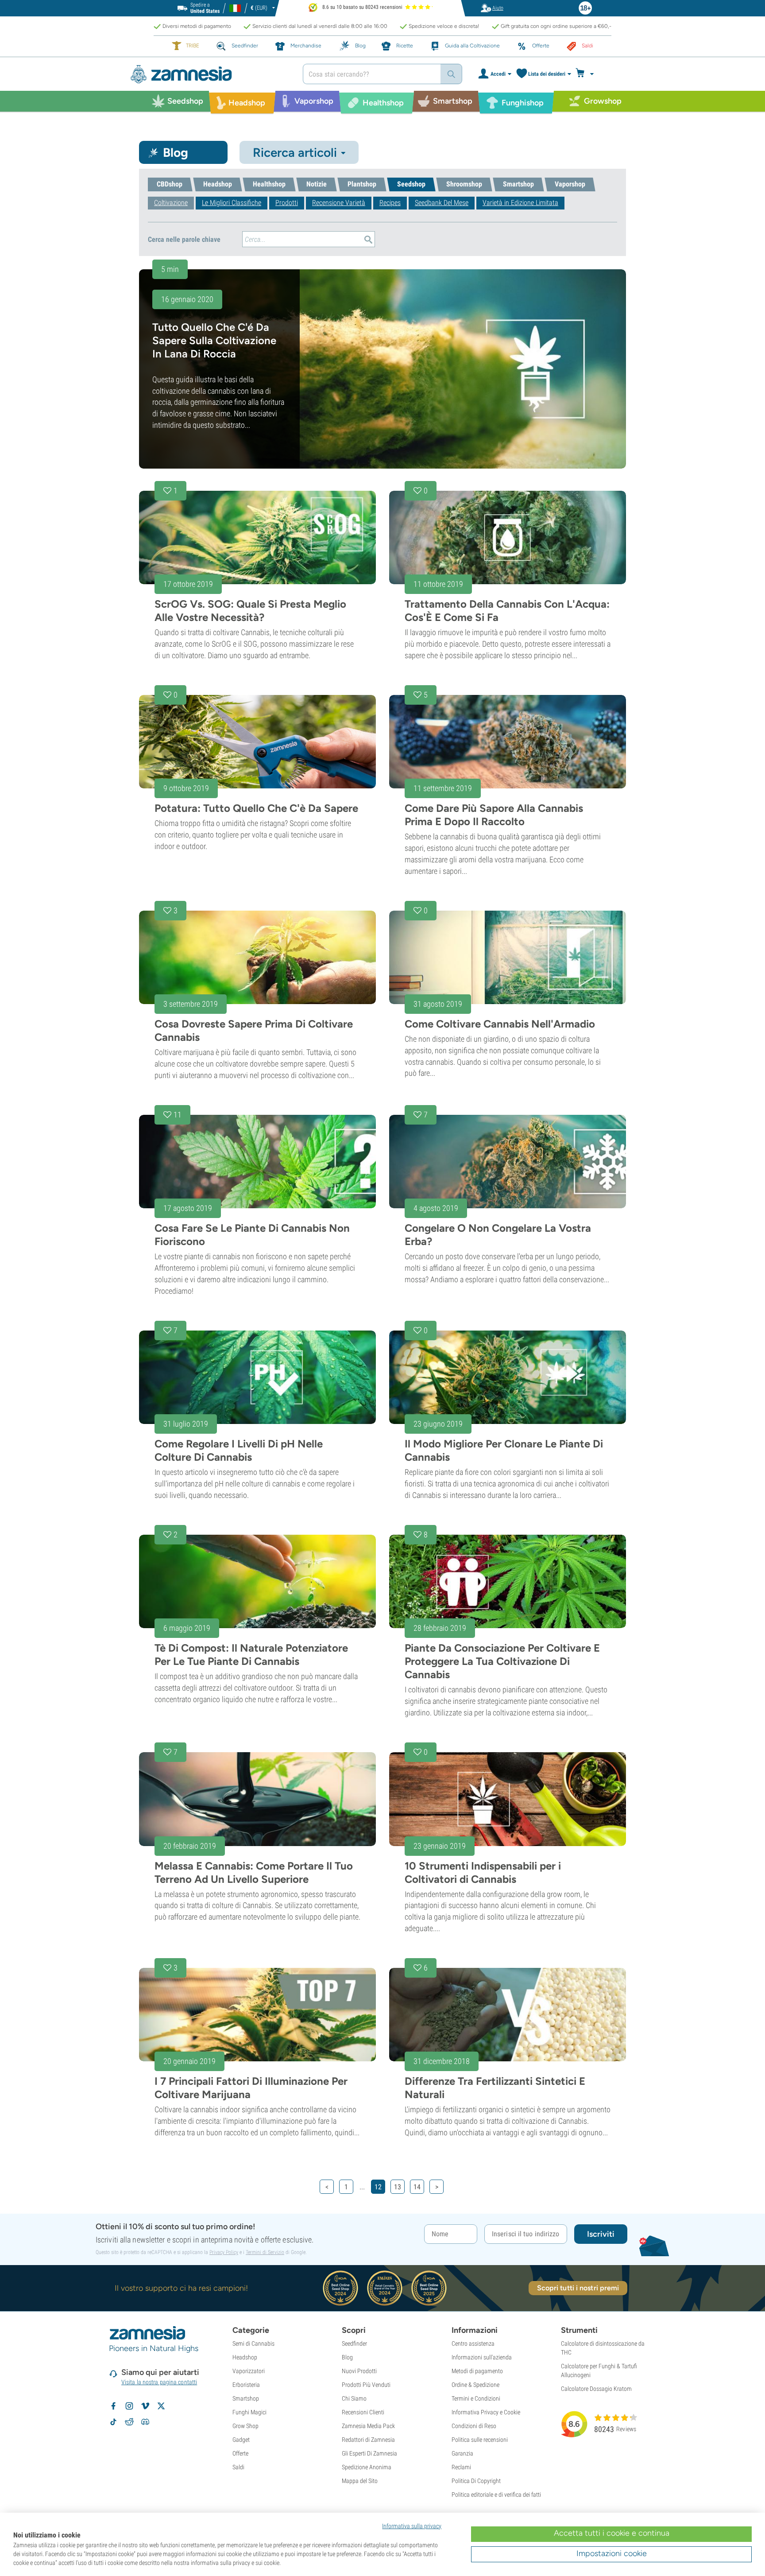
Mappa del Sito (360, 2481)
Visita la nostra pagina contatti (159, 2382)
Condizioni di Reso (474, 2426)
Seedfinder (354, 2343)
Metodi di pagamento (477, 2371)
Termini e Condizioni (476, 2398)
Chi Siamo (354, 2398)
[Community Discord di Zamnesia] (145, 2422)
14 (417, 2187)
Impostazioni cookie (612, 2553)
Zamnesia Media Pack (368, 2426)
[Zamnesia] (210, 74)
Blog (347, 2357)
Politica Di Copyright (476, 2481)
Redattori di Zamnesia (368, 2440)
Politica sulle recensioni (480, 2440)
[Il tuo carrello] (587, 74)
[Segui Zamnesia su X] (161, 2406)
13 (398, 2187)
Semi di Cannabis (253, 2343)
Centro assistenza (473, 2343)
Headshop (245, 2357)
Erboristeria (246, 2385)
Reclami (461, 2467)
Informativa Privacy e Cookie (486, 2412)
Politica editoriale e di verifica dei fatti (496, 2495)
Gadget (241, 2440)
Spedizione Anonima (367, 2467)
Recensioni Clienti (363, 2412)
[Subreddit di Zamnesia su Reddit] (129, 2422)
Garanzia (462, 2453)
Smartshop (246, 2398)
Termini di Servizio (265, 2252)
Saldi (238, 2467)
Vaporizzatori (249, 2371)
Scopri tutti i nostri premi (578, 2288)
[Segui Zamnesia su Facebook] (113, 2406)
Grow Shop (245, 2426)
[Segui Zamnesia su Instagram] (129, 2406)
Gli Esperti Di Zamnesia (369, 2453)
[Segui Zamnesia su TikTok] (113, 2422)
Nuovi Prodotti (359, 2371)
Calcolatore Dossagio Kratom (596, 2389)
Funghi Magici (249, 2412)
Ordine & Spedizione (475, 2385)
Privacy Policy (224, 2252)
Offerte (240, 2453)
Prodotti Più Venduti (366, 2385)
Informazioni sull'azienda (482, 2357)
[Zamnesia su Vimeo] (145, 2406)
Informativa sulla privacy (412, 2526)
